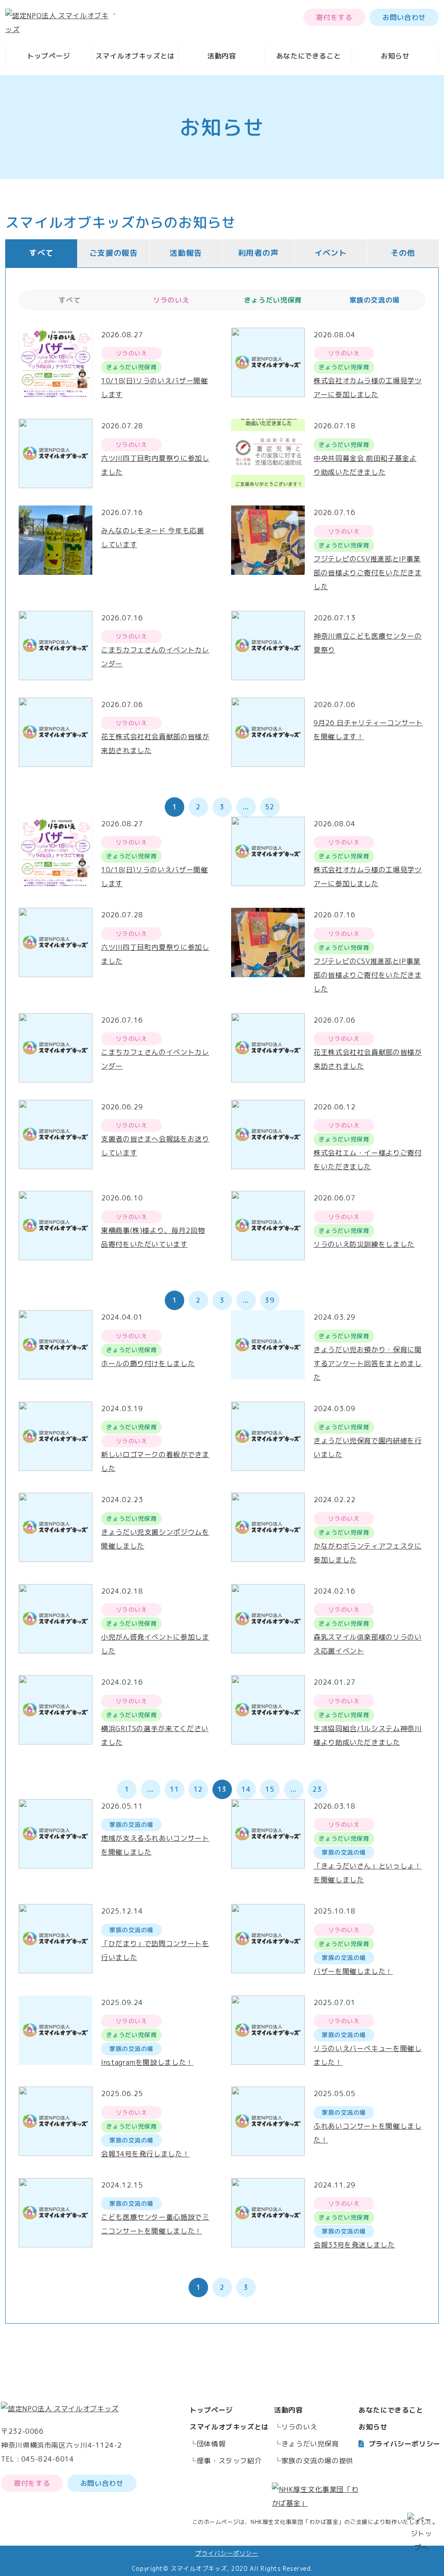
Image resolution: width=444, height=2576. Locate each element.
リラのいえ (299, 2427)
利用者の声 (258, 253)
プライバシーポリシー (405, 2444)
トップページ (49, 56)
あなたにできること (309, 56)
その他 (403, 253)
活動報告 (186, 253)
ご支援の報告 (114, 253)
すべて (41, 253)
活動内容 (222, 56)
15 (269, 1789)
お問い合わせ (404, 17)
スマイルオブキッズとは (135, 56)
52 (269, 807)
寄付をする (334, 17)
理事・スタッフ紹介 (229, 2461)
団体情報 (211, 2444)
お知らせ (395, 56)
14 (246, 1789)
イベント (331, 253)
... (246, 807)
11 (174, 1789)
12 (198, 1789)
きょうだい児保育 (310, 2444)
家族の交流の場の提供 (317, 2461)
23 (317, 1789)
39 (269, 1300)
